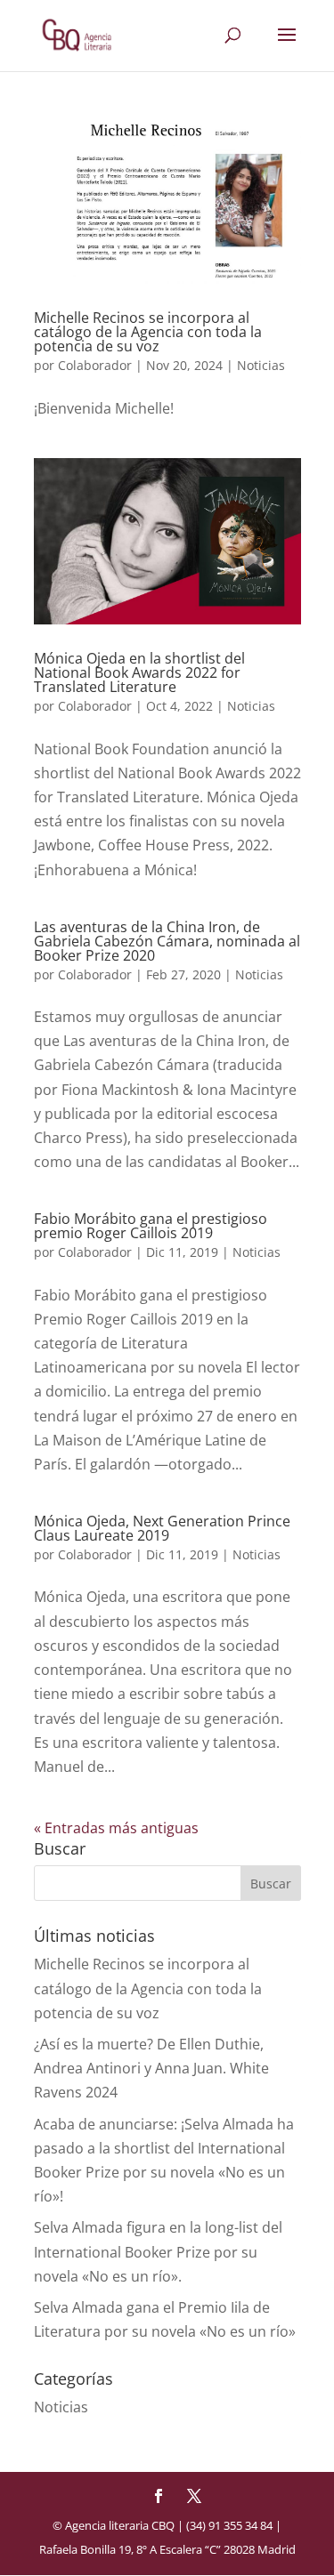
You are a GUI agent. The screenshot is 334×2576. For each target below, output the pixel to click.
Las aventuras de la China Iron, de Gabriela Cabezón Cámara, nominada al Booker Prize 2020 (167, 941)
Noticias (261, 365)
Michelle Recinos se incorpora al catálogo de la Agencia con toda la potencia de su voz (148, 332)
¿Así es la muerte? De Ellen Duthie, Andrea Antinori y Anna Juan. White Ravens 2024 (151, 2068)
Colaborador (95, 365)
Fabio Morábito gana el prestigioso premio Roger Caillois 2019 (151, 1226)
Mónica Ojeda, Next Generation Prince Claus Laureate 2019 (162, 1528)
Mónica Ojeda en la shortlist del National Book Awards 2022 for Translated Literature (139, 672)
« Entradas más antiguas (116, 1828)
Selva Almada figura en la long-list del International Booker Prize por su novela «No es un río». (158, 2251)
